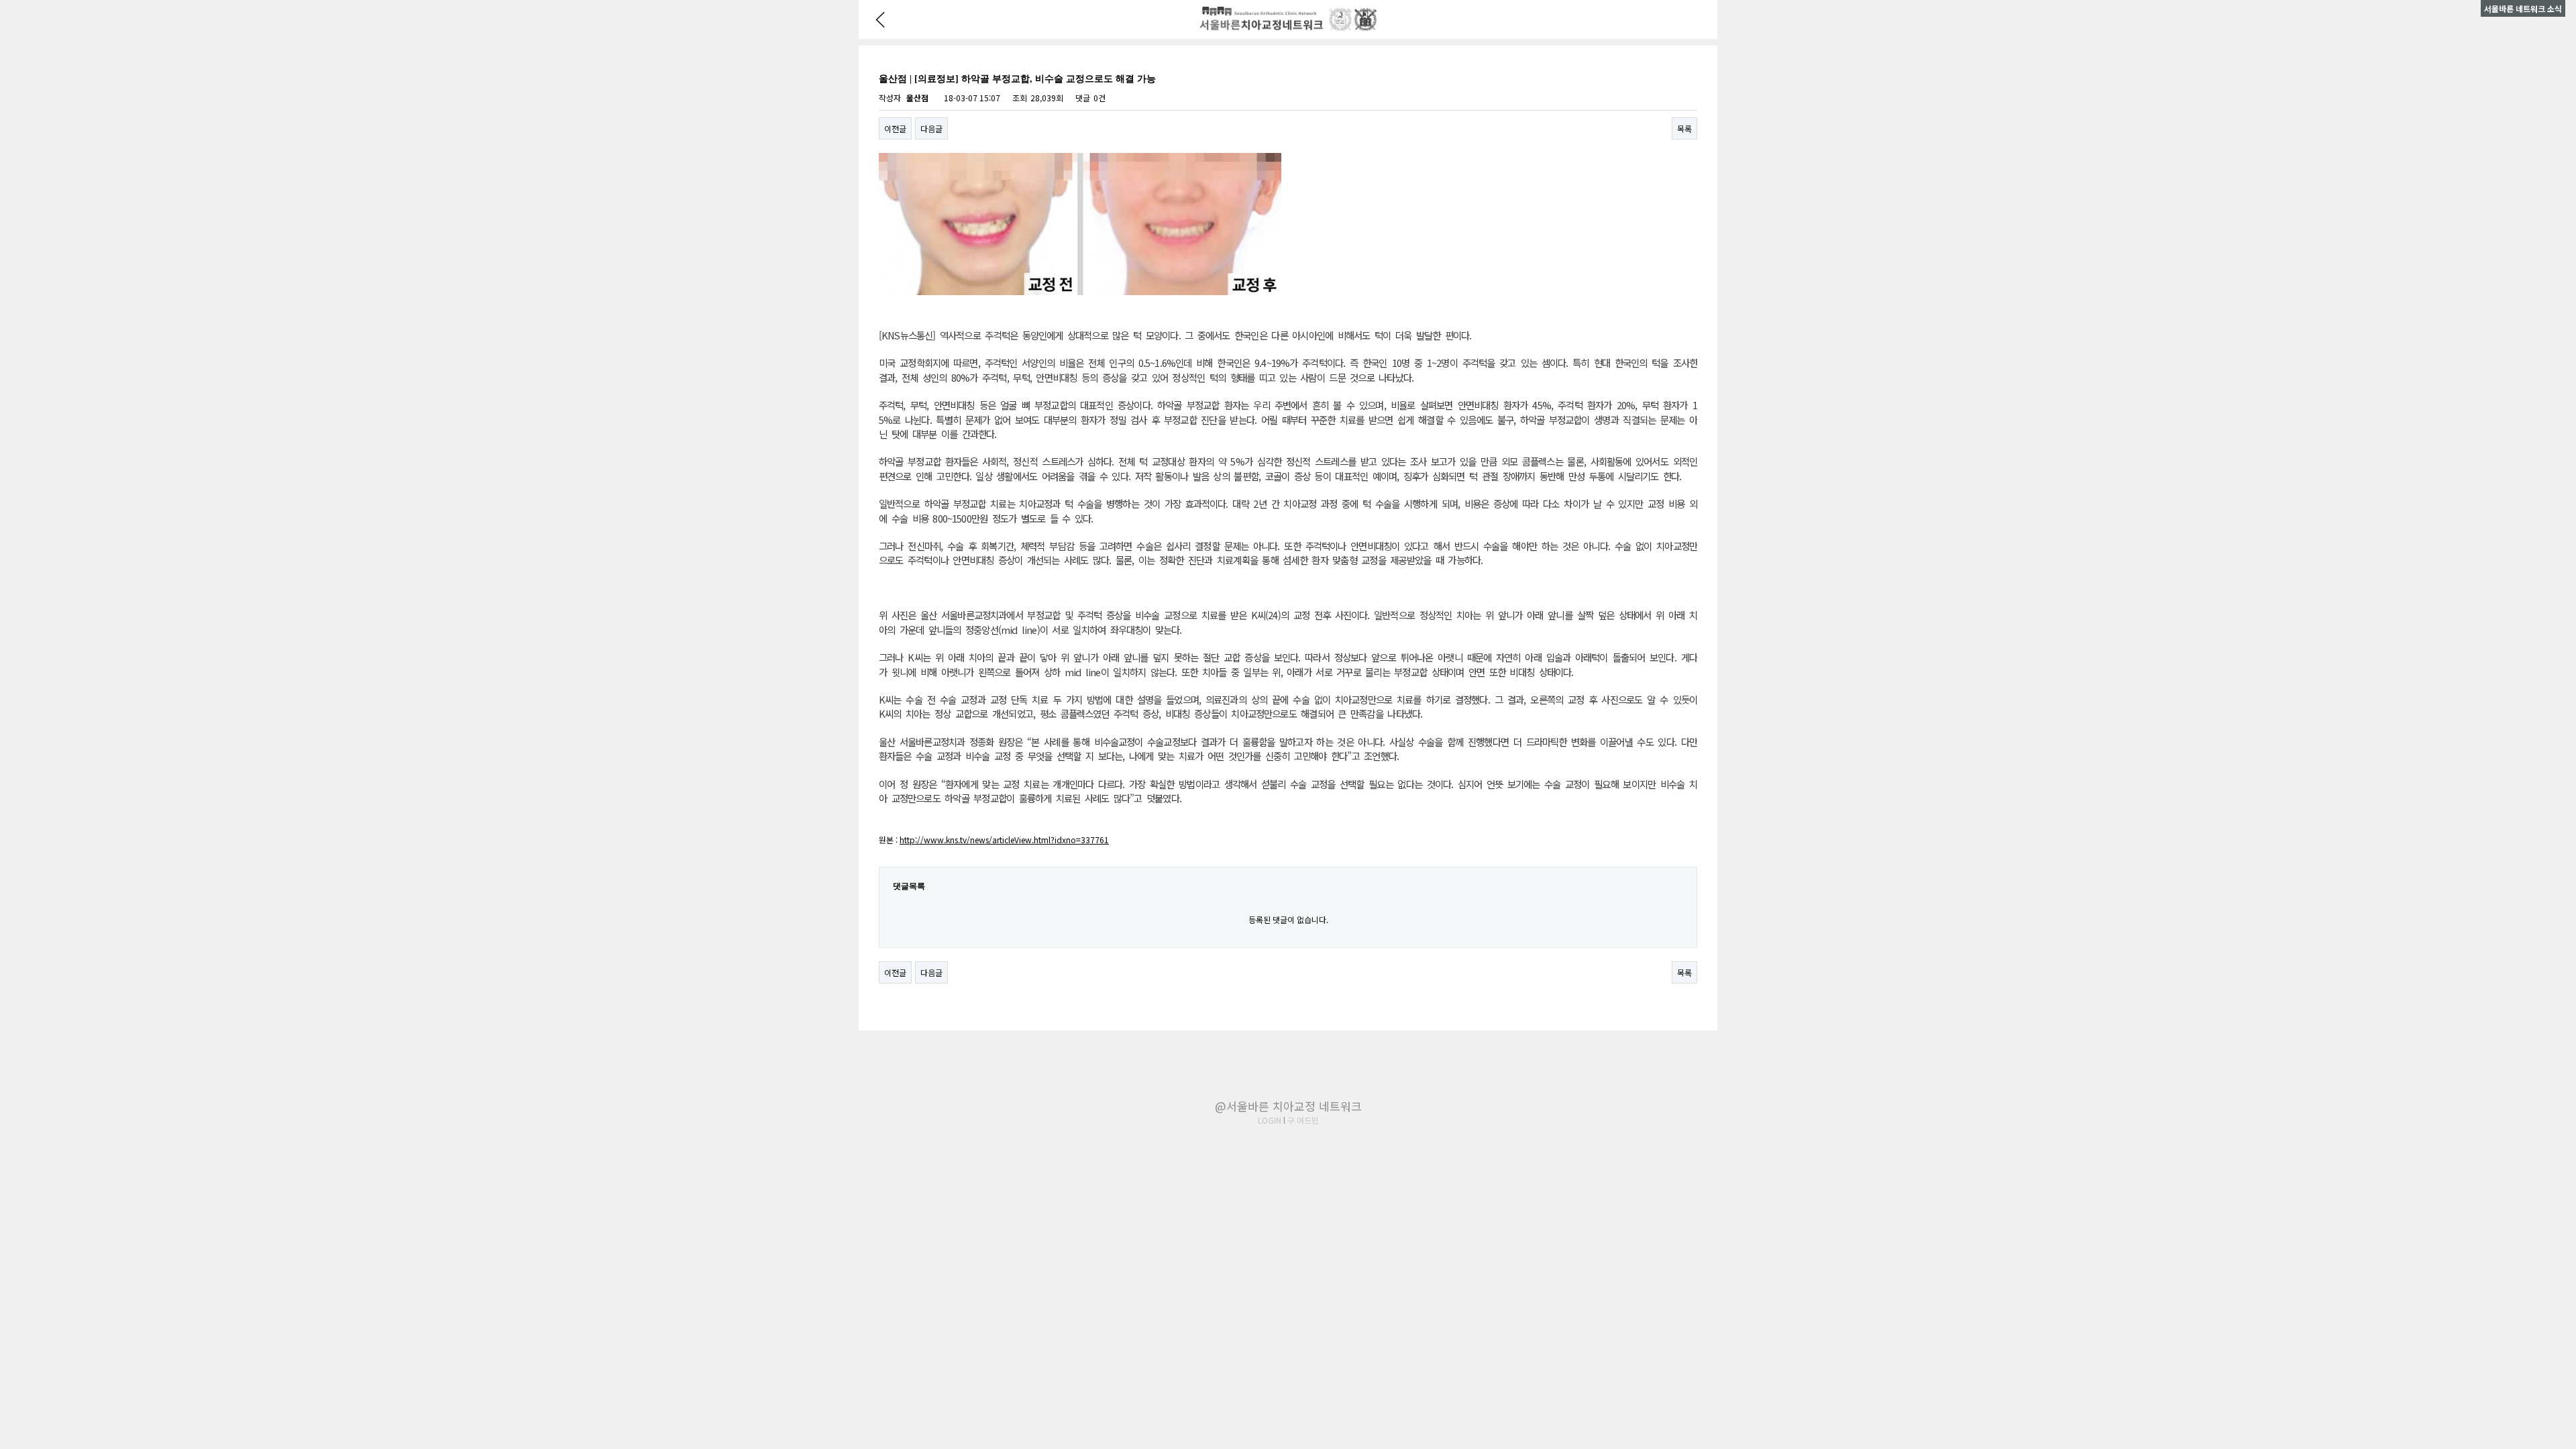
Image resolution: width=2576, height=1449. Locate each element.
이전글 (895, 128)
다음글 (931, 128)
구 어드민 (1303, 1120)
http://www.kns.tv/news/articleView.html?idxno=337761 (1004, 840)
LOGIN (1270, 1120)
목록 (1684, 128)
